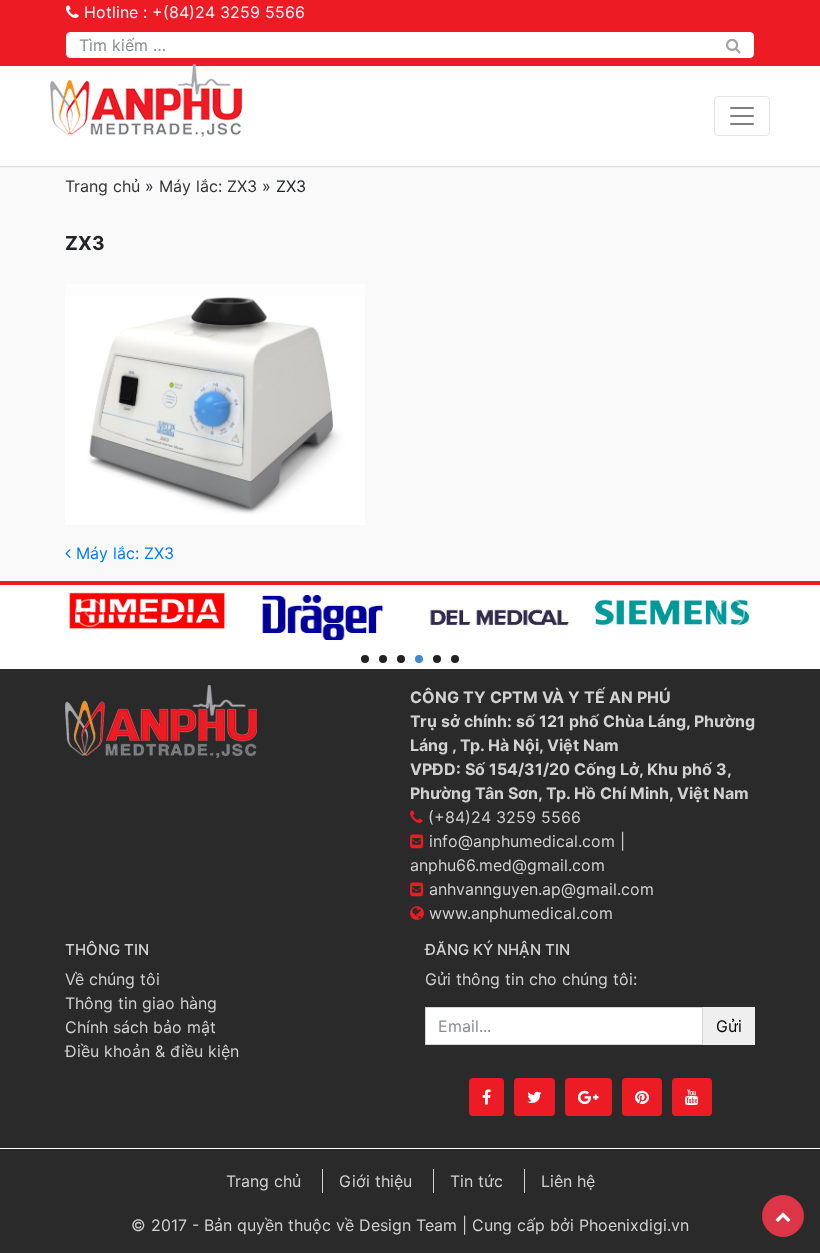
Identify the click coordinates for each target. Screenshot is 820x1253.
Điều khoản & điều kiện (152, 1051)
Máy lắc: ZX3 (208, 186)
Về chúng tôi (112, 979)
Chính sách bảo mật (140, 1027)
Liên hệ (568, 1181)
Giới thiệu (375, 1181)
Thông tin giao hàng (141, 1003)
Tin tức (476, 1181)
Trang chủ (102, 186)
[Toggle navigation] (742, 116)
